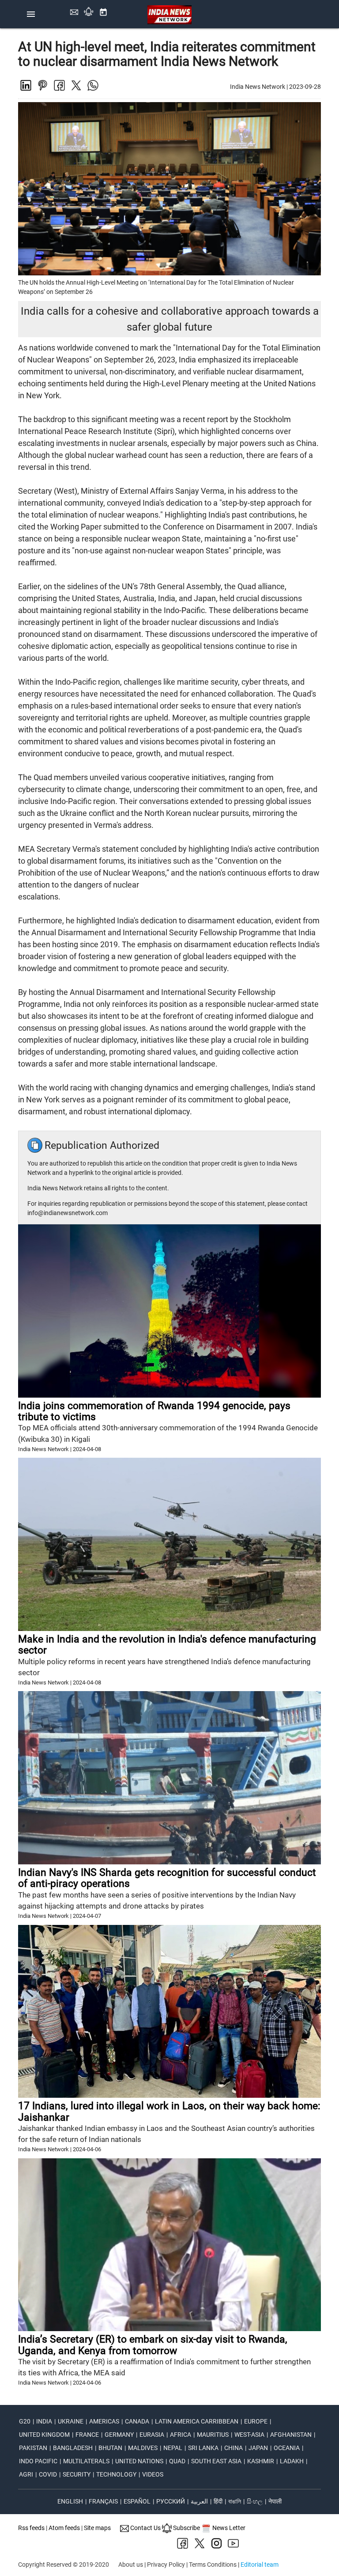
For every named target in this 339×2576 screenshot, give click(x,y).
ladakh (292, 2461)
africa (181, 2435)
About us (131, 2565)
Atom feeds (64, 2528)
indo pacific (38, 2461)
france (87, 2435)
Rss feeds (31, 2528)
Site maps (97, 2528)
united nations (139, 2461)
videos (153, 2474)
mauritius (213, 2435)
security (77, 2474)
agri (26, 2474)
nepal (173, 2448)
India (44, 2421)
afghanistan (291, 2435)
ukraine (71, 2421)
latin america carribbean (197, 2421)
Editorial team (260, 2565)
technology (116, 2474)
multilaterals (86, 2461)
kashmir (261, 2461)
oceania (287, 2448)
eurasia (152, 2435)
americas (104, 2421)
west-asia (249, 2435)
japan (258, 2448)
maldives (143, 2448)
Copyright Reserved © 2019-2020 (64, 2565)
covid (48, 2474)
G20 (25, 2421)
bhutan (110, 2448)
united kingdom (44, 2435)
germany (119, 2435)
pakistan (33, 2448)
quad (177, 2461)
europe (256, 2421)
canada (137, 2421)
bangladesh (73, 2448)
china (234, 2448)
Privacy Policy (166, 2565)
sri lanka (203, 2448)
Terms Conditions (213, 2565)
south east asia (216, 2461)
